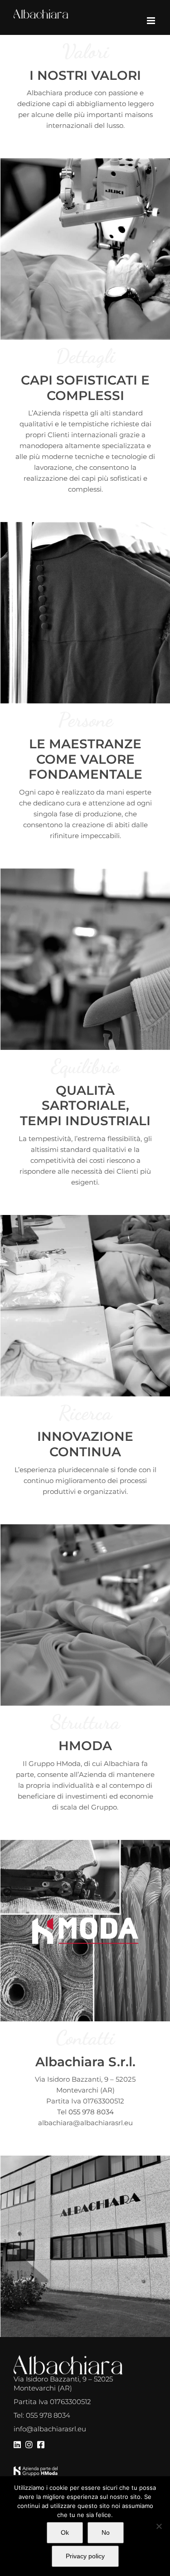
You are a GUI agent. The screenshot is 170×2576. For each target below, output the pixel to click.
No (106, 2532)
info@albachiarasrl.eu (50, 2429)
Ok (65, 2532)
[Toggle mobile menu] (152, 21)
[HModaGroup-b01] (36, 2470)
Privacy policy (85, 2556)
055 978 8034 (91, 2112)
